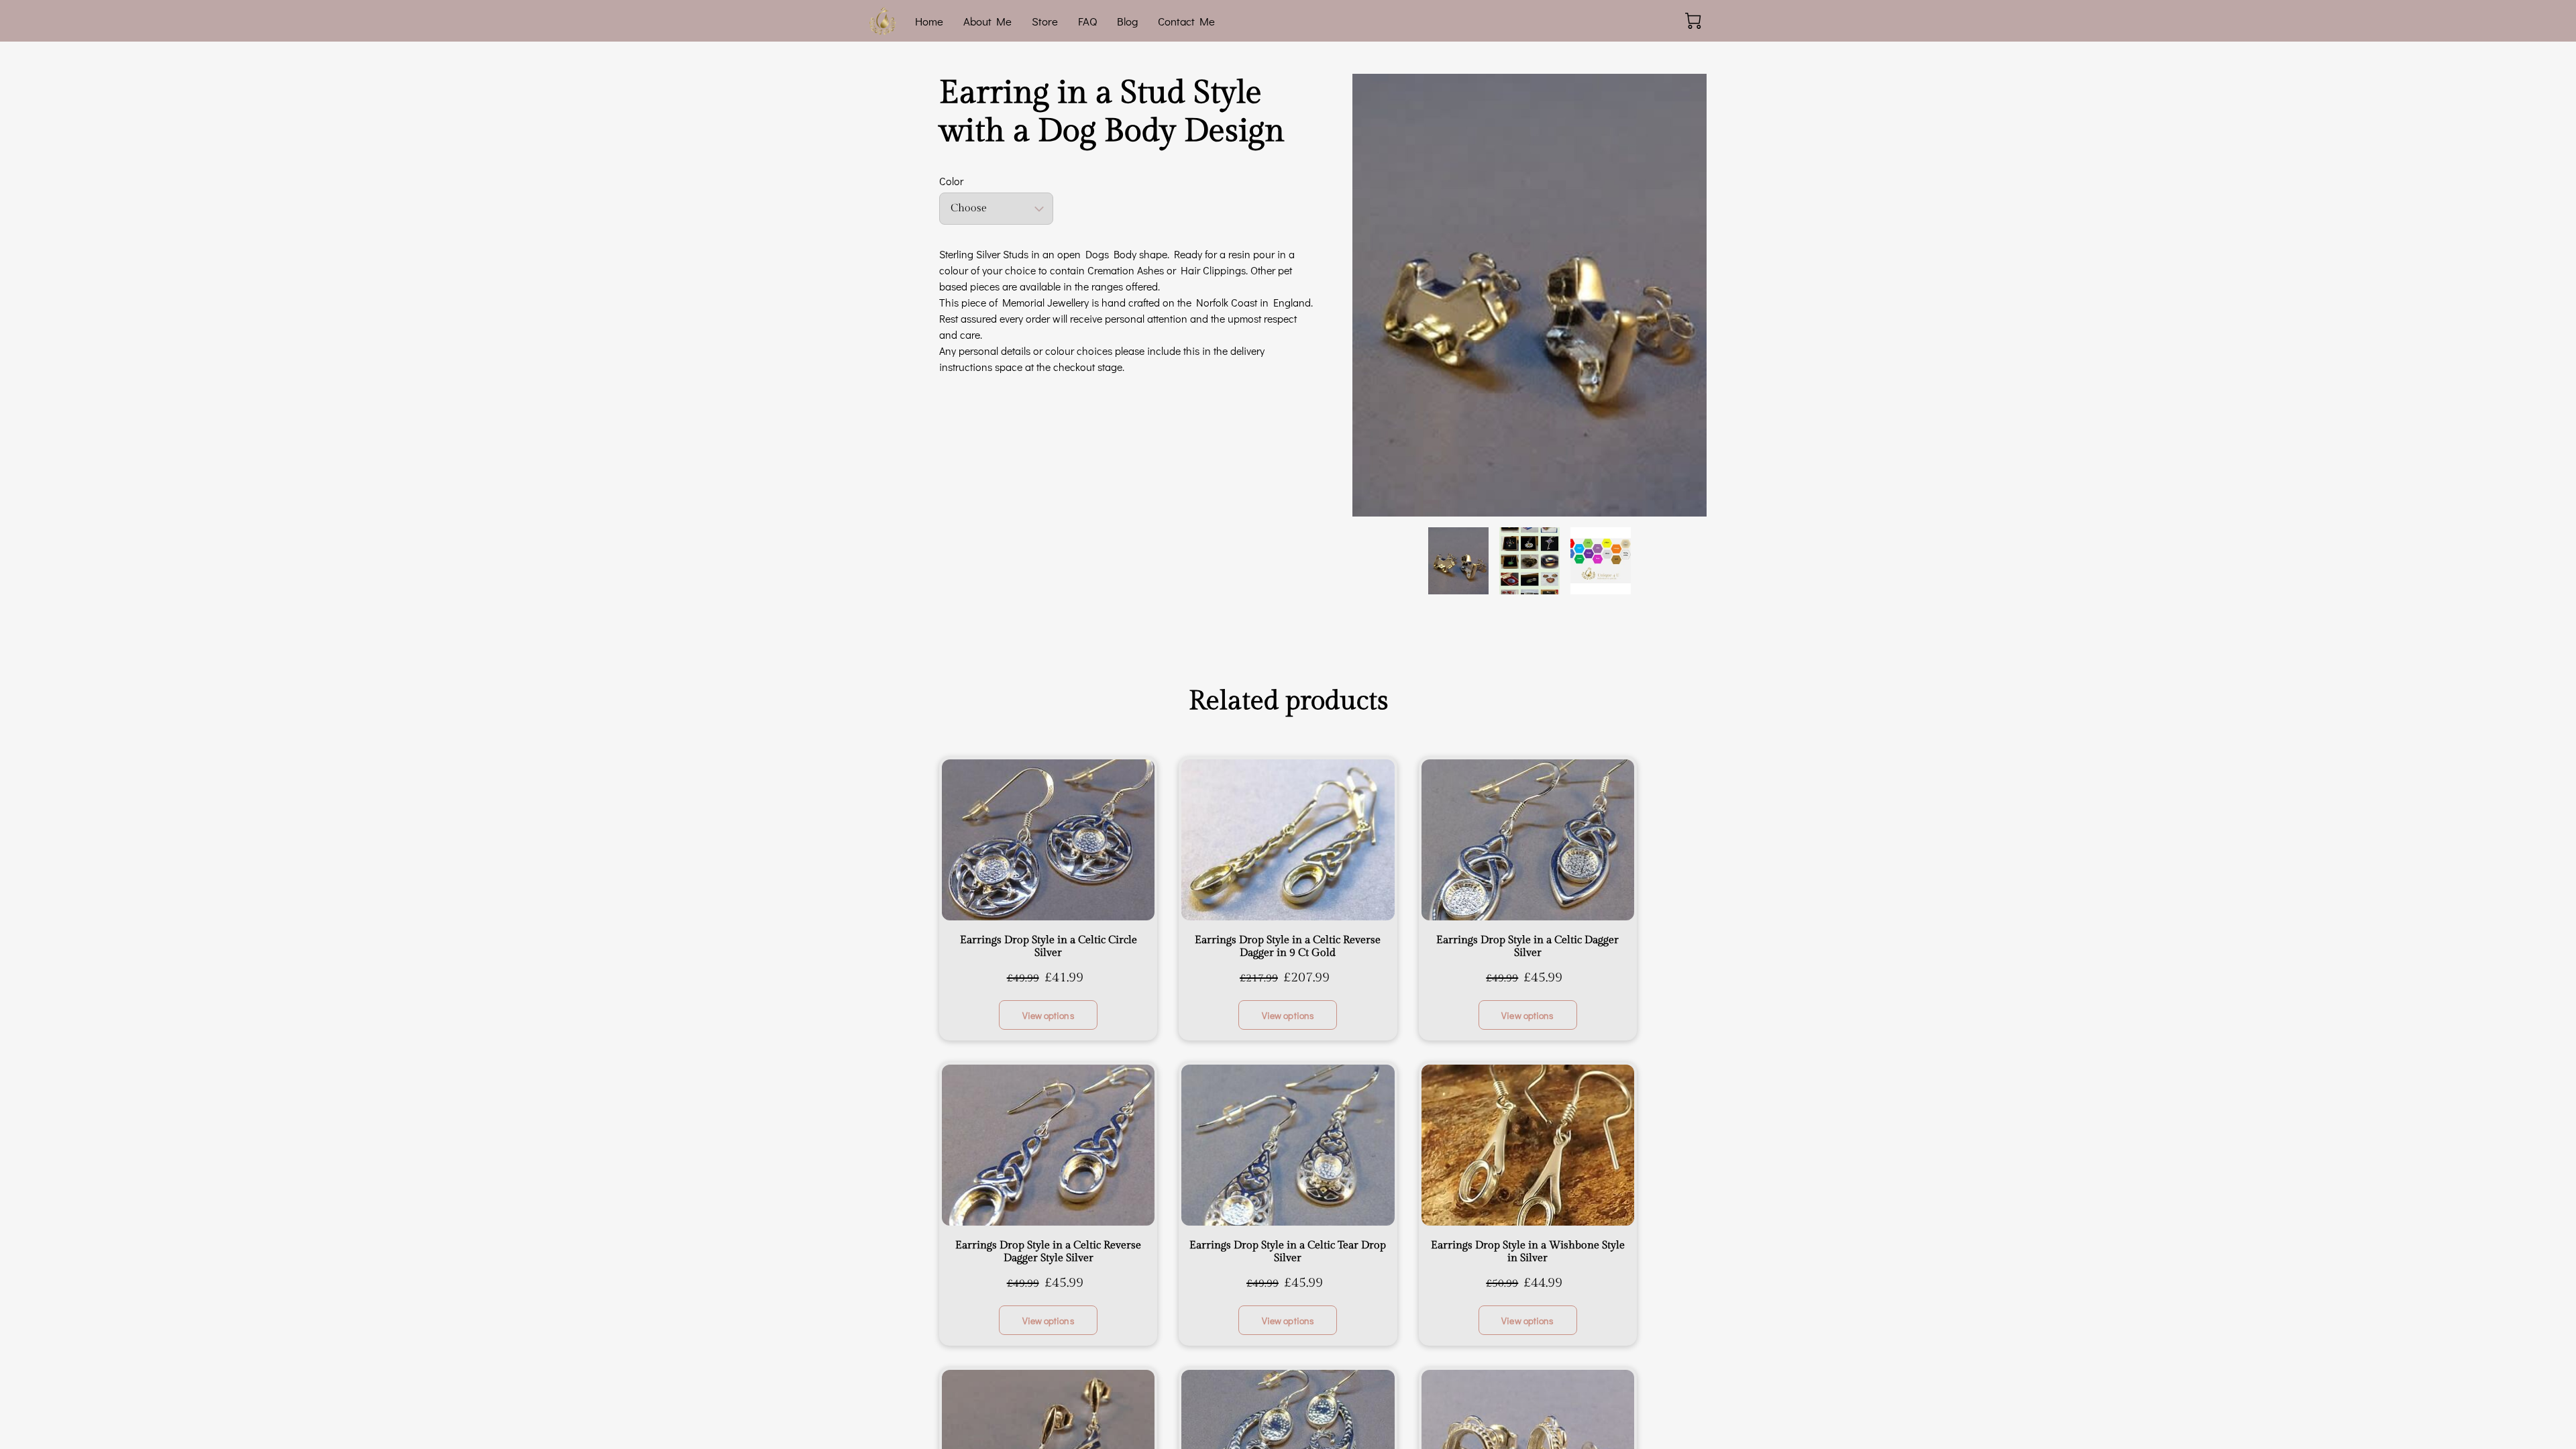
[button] (996, 209)
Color (951, 181)
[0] (1693, 21)
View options (1049, 1015)
